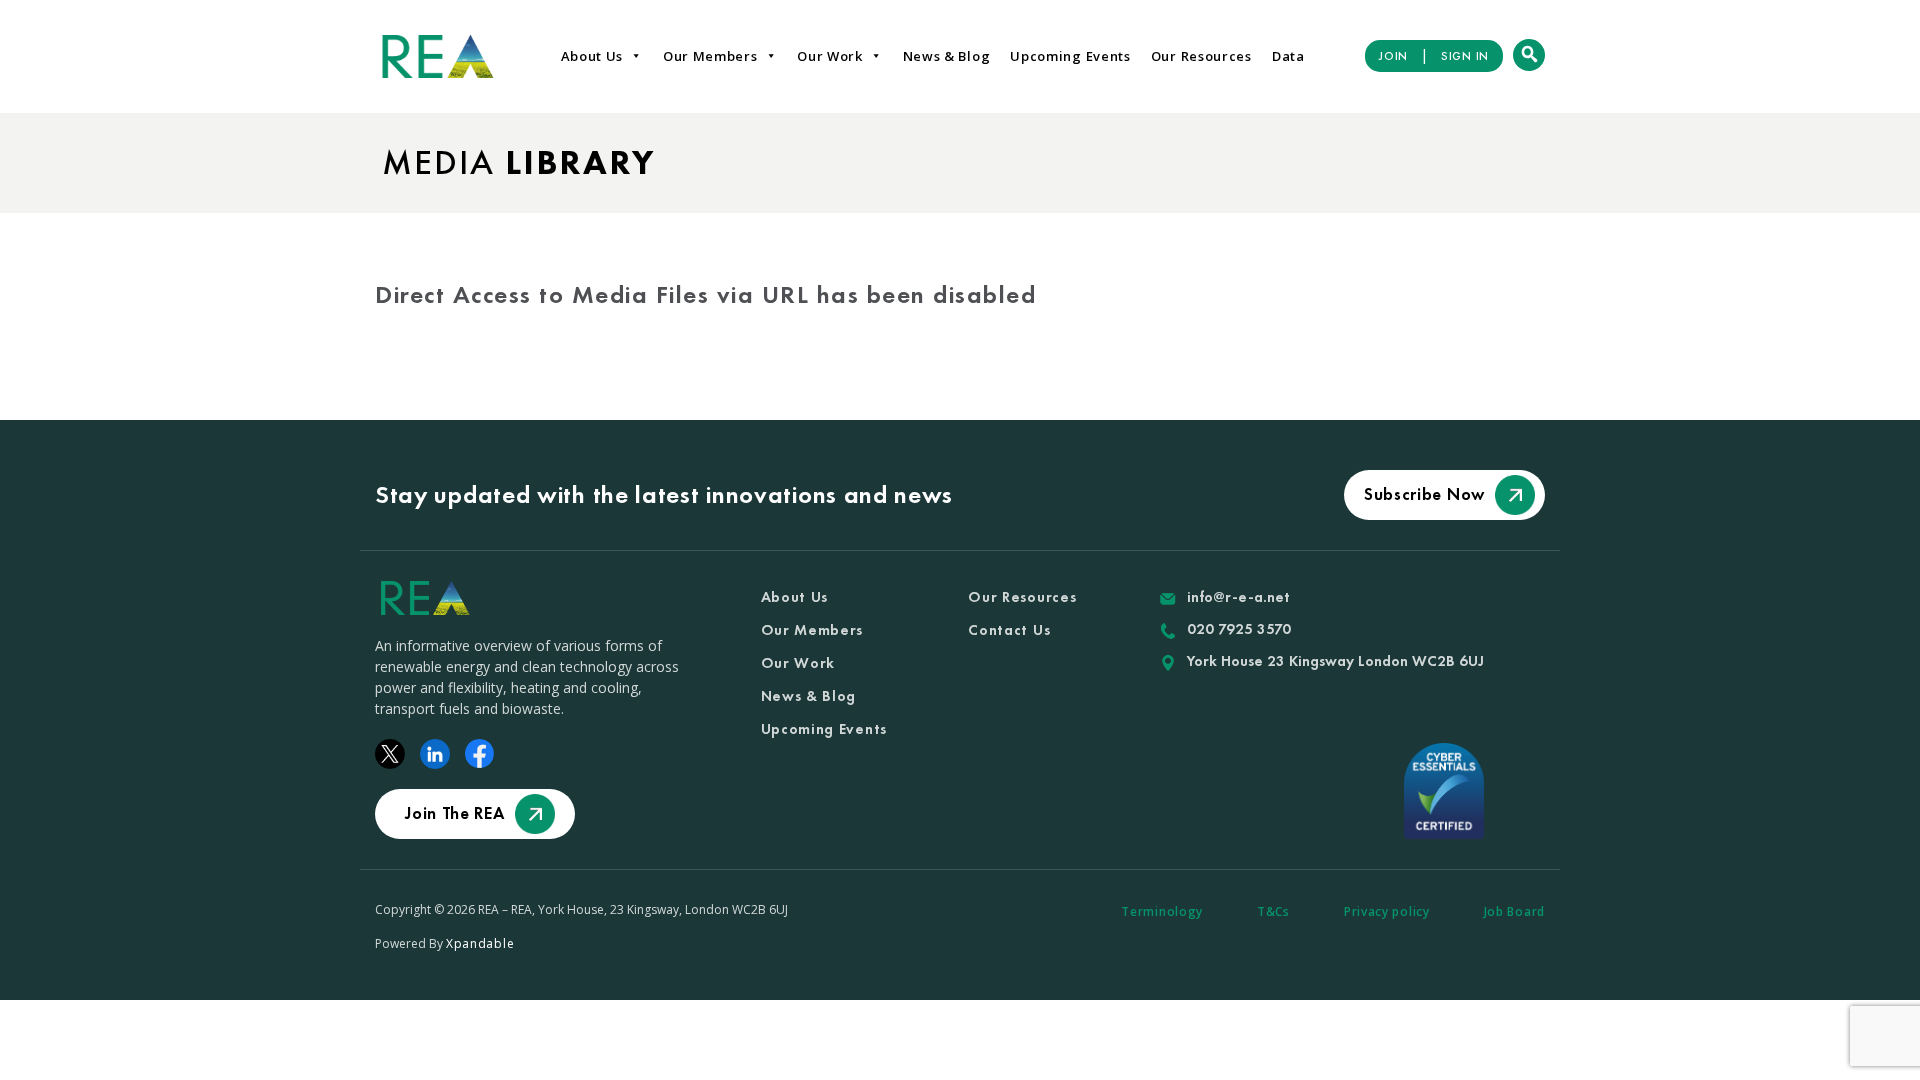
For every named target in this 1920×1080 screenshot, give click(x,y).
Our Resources (1201, 56)
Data (1288, 56)
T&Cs (1273, 911)
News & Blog (947, 56)
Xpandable (480, 943)
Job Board (1514, 911)
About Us (592, 56)
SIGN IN (1465, 56)
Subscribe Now (1424, 494)
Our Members (710, 56)
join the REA (454, 813)
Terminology (1162, 911)
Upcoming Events (1070, 56)
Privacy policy (1387, 911)
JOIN (1393, 56)
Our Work (830, 56)
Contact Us (1009, 630)
